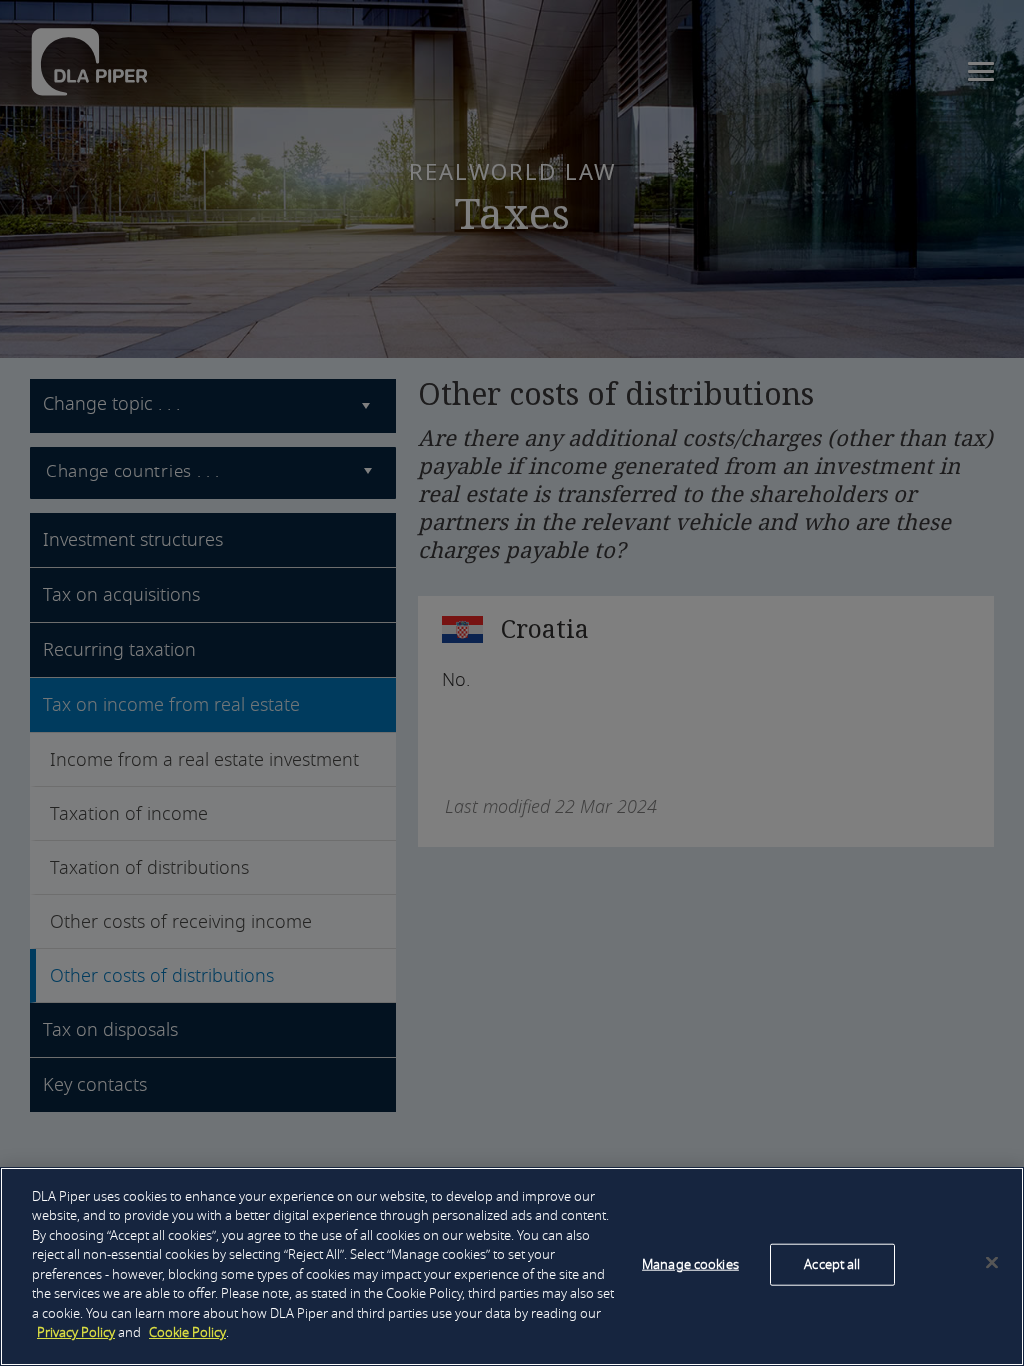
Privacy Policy (76, 1332)
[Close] (992, 1263)
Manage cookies (690, 1264)
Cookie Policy (187, 1332)
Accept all (832, 1264)
